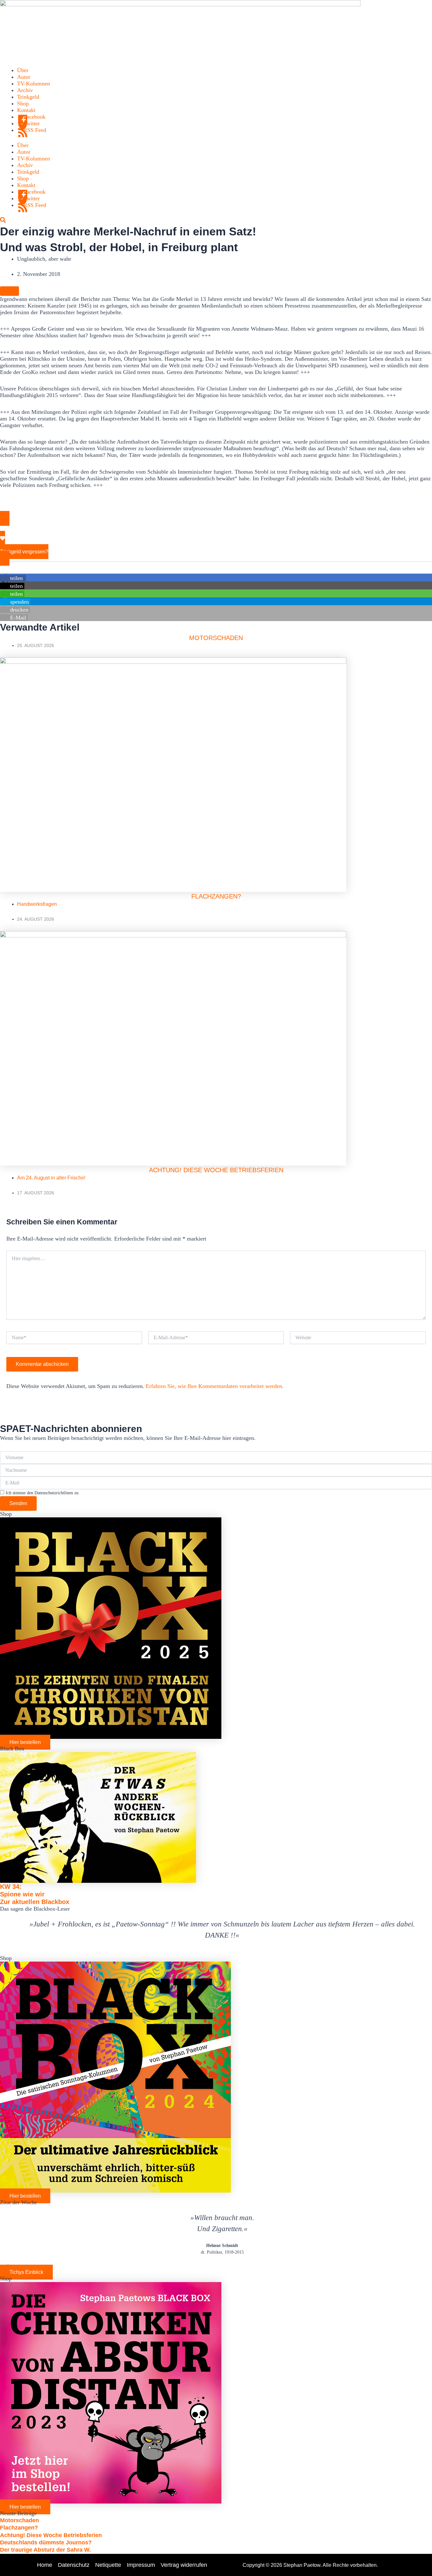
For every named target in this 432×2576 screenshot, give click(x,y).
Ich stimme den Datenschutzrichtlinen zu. (43, 1493)
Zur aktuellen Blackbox (35, 1902)
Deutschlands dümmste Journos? (46, 2542)
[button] (13, 578)
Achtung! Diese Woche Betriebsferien (216, 1170)
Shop (23, 103)
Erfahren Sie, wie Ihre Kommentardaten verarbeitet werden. (215, 1386)
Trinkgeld (28, 97)
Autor (24, 77)
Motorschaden (216, 638)
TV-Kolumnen (34, 84)
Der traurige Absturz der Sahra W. (45, 2550)
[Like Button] (9, 291)
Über (23, 70)
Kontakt (26, 110)
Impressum (141, 2565)
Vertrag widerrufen (184, 2565)
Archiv (25, 90)
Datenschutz (74, 2565)
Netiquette (108, 2565)
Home (45, 2565)
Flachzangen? (216, 896)
